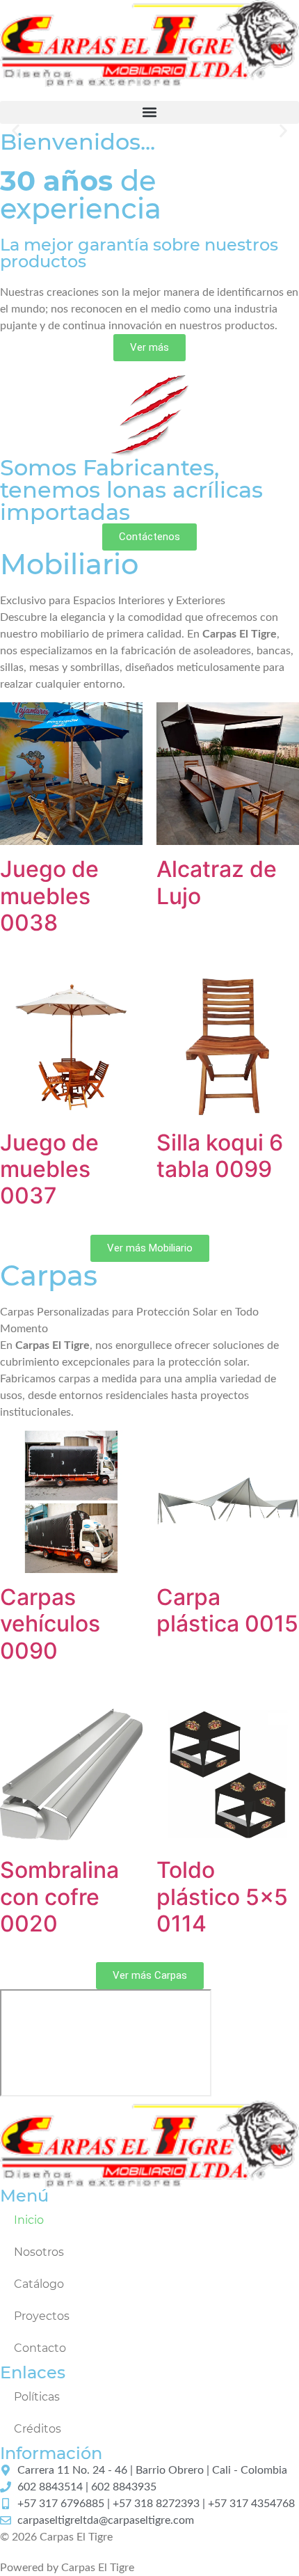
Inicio (29, 2220)
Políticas (37, 2397)
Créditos (38, 2429)
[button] (149, 112)
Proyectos (42, 2316)
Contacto (40, 2348)
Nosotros (39, 2252)
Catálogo (39, 2284)
